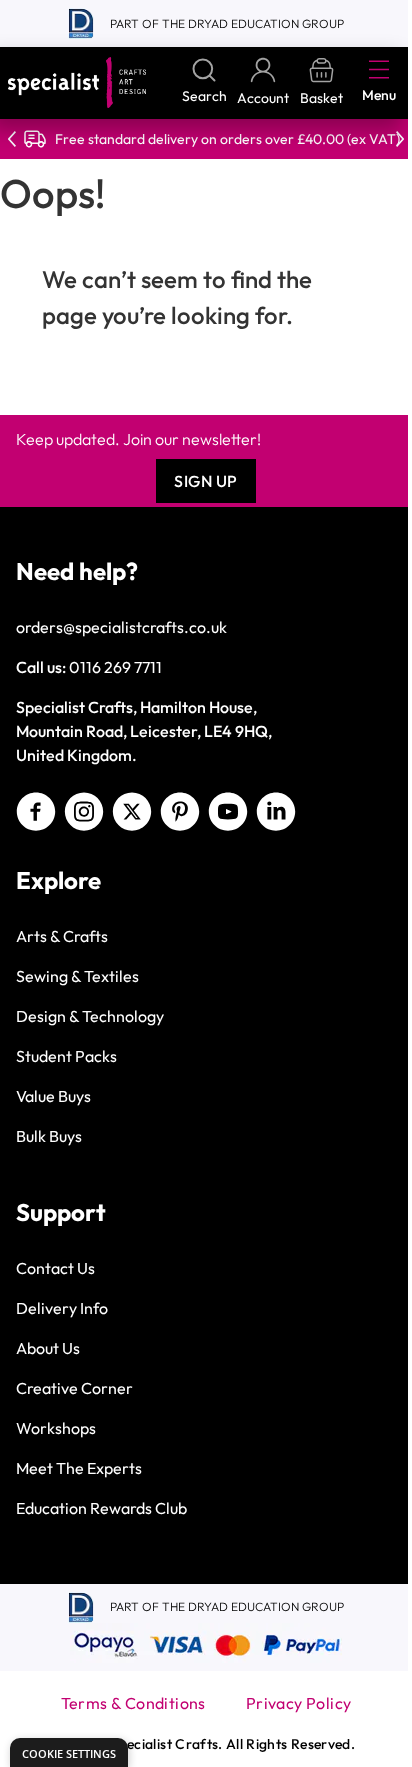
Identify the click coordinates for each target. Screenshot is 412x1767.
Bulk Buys (49, 1136)
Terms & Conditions (133, 1703)
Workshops (56, 1428)
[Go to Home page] (77, 82)
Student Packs (66, 1056)
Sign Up (206, 481)
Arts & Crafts (62, 936)
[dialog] (69, 1752)
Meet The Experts (79, 1468)
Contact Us (55, 1268)
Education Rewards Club (101, 1508)
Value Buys (53, 1096)
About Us (48, 1348)
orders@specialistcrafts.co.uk (121, 627)
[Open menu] (379, 69)
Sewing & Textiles (77, 976)
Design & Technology (90, 1016)
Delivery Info (62, 1308)
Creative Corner (74, 1388)
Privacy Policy (299, 1703)
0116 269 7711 (115, 667)
